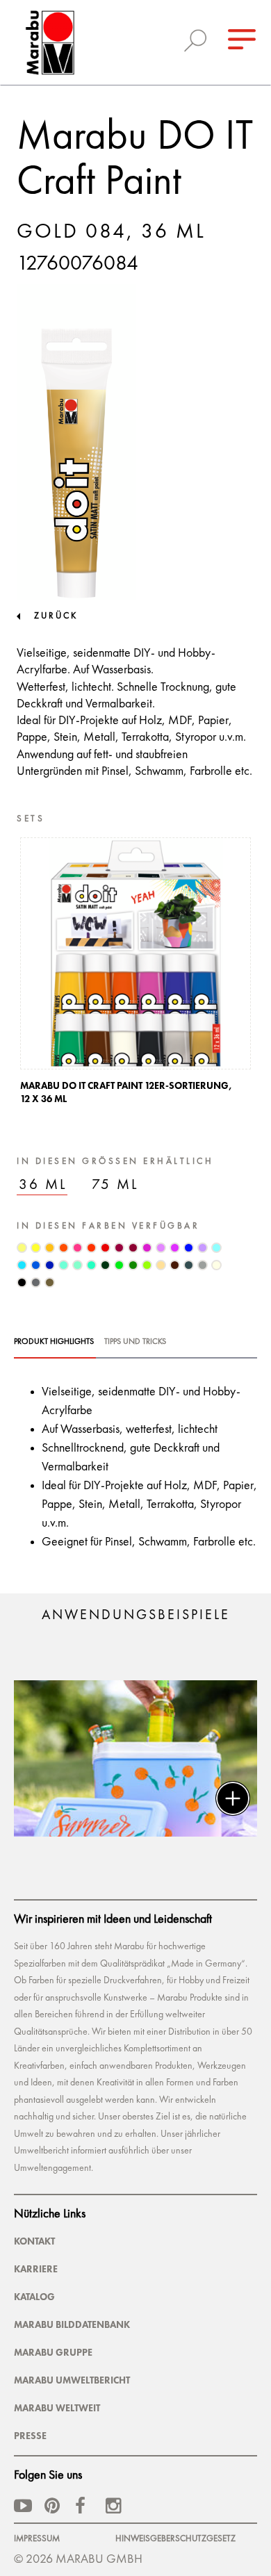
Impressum (37, 2539)
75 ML (115, 1185)
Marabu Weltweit (57, 2408)
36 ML (43, 1185)
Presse (30, 2436)
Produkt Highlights (54, 1342)
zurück (56, 616)
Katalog (34, 2297)
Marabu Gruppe (53, 2352)
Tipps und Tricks (135, 1342)
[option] (135, 975)
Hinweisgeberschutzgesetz (175, 2539)
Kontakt (34, 2241)
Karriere (36, 2269)
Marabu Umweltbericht (72, 2380)
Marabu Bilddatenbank (72, 2324)
